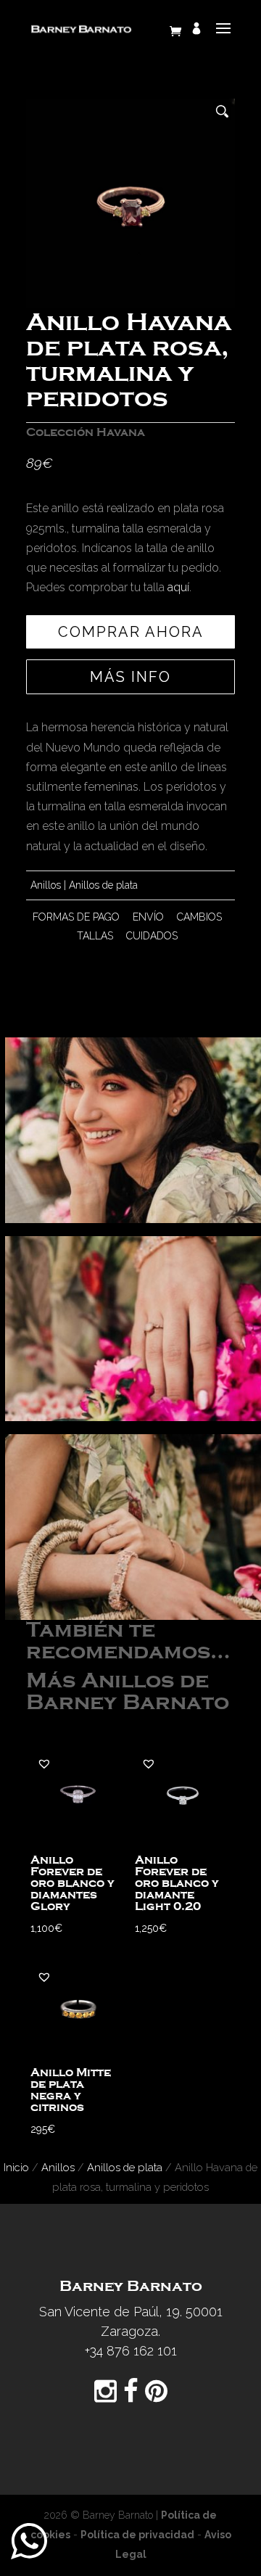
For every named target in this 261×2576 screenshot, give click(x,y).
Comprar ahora (131, 632)
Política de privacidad (137, 2535)
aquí (178, 587)
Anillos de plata (103, 885)
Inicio (16, 2167)
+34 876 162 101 (131, 2351)
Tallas (95, 936)
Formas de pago (76, 917)
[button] (44, 1764)
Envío (148, 917)
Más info (130, 677)
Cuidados (152, 936)
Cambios (199, 917)
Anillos (46, 885)
